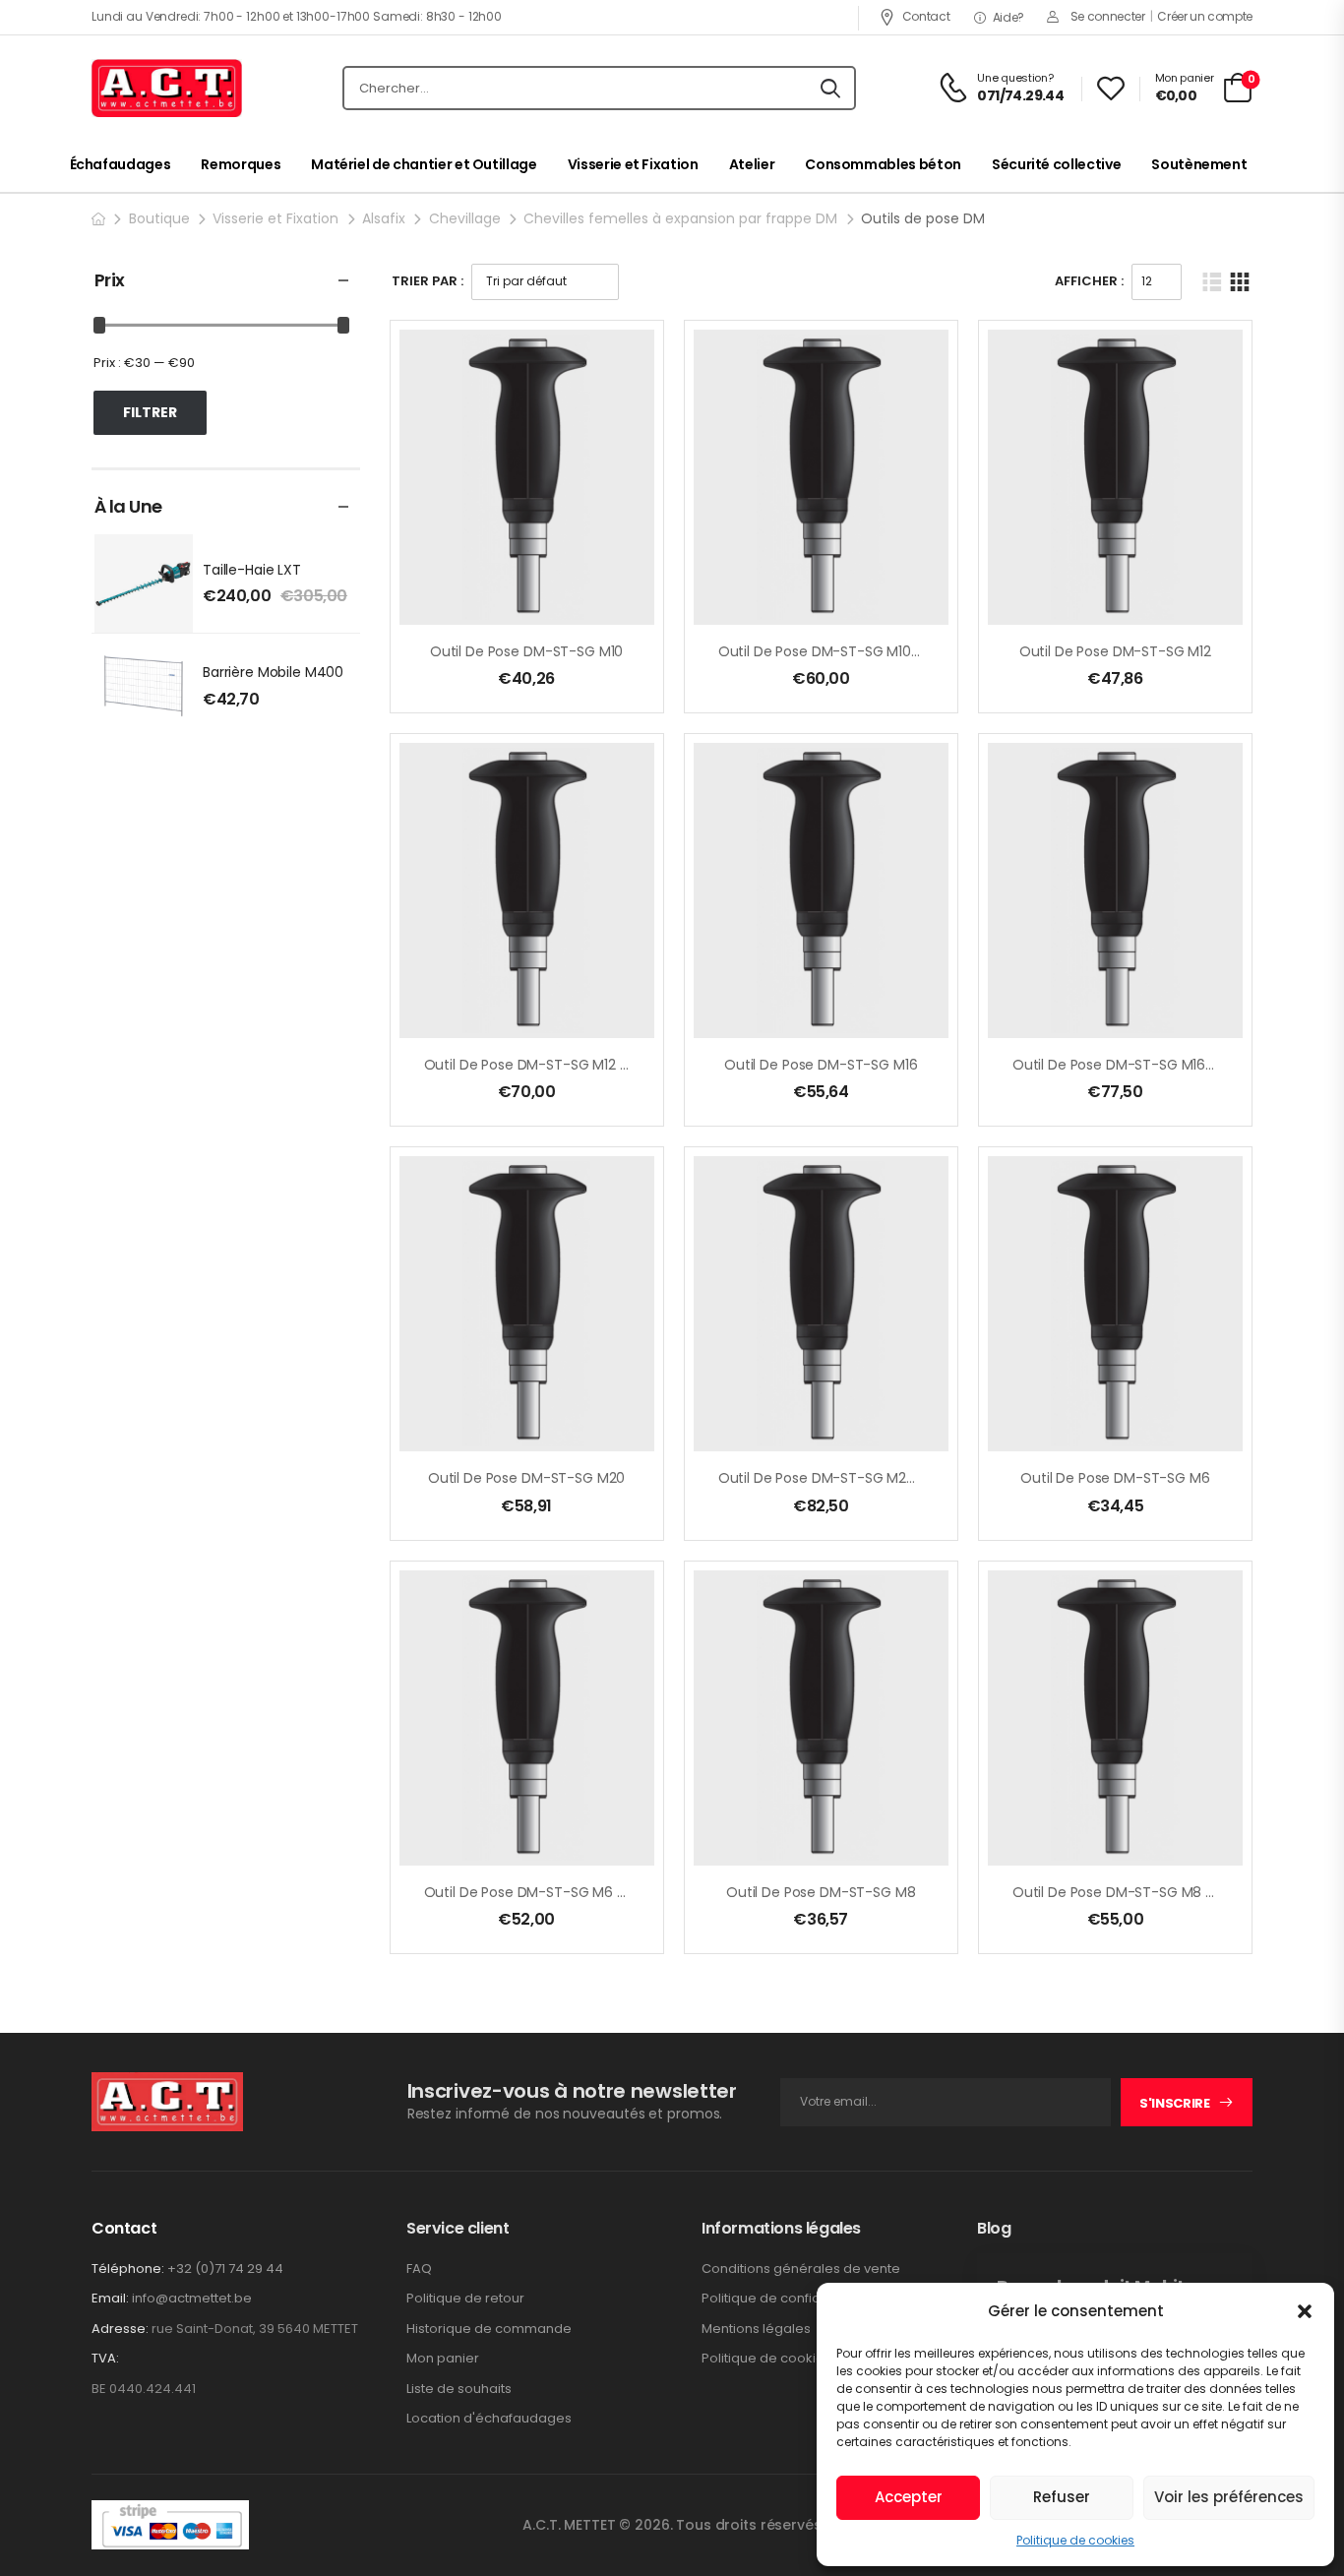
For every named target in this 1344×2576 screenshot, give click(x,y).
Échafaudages (121, 164)
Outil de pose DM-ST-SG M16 (821, 1065)
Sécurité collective (1056, 164)
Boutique (159, 218)
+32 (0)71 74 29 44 (225, 2269)
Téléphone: (128, 2269)
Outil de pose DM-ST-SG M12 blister (542, 1065)
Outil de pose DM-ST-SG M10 (526, 651)
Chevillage (465, 218)
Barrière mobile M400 (273, 672)
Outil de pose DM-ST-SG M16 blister (1130, 1065)
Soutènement (1199, 164)
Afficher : (1089, 281)
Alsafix (384, 218)
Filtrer (150, 412)
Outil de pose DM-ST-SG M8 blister (1129, 1892)
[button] (1305, 2311)
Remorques (241, 164)
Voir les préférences (1229, 2497)
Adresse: (120, 2329)
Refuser (1062, 2497)
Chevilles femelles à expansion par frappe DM (680, 218)
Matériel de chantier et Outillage (424, 164)
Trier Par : (428, 281)
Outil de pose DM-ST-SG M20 (526, 1478)
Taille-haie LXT (252, 570)
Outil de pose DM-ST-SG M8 (821, 1892)
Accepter (909, 2497)
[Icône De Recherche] (830, 89)
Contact (926, 16)
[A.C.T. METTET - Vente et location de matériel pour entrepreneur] (167, 89)
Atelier (752, 164)
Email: (110, 2298)
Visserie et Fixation (633, 164)
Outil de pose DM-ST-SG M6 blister (540, 1892)
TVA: (105, 2359)
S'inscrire (1175, 2103)
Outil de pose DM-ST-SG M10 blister (836, 651)
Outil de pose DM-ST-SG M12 (1115, 651)
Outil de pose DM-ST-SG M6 (1115, 1478)
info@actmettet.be (192, 2298)
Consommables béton (883, 164)
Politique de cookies (1075, 2540)
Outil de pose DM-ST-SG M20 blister (838, 1478)
